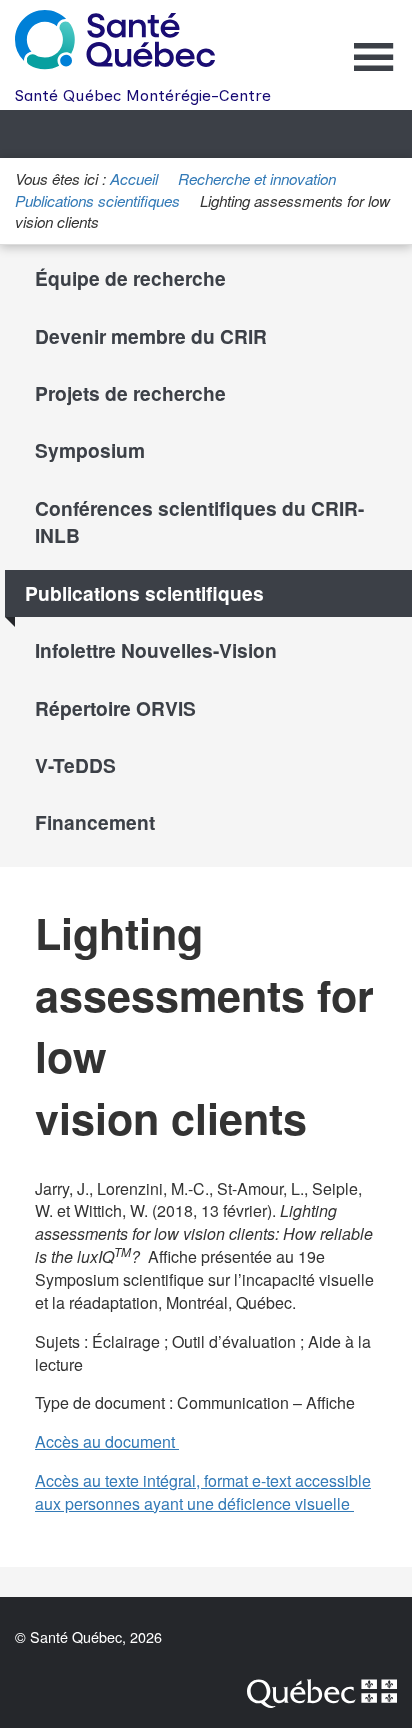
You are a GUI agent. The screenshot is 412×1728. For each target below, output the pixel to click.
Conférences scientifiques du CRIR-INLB (199, 521)
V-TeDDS (75, 765)
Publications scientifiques (97, 200)
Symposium (90, 450)
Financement (95, 822)
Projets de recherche (130, 393)
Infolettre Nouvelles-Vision (156, 650)
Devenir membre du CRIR (151, 336)
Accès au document (113, 1442)
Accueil (134, 178)
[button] (374, 70)
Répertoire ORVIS (115, 708)
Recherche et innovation (257, 178)
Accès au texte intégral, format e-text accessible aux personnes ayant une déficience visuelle (206, 1493)
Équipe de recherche (130, 278)
